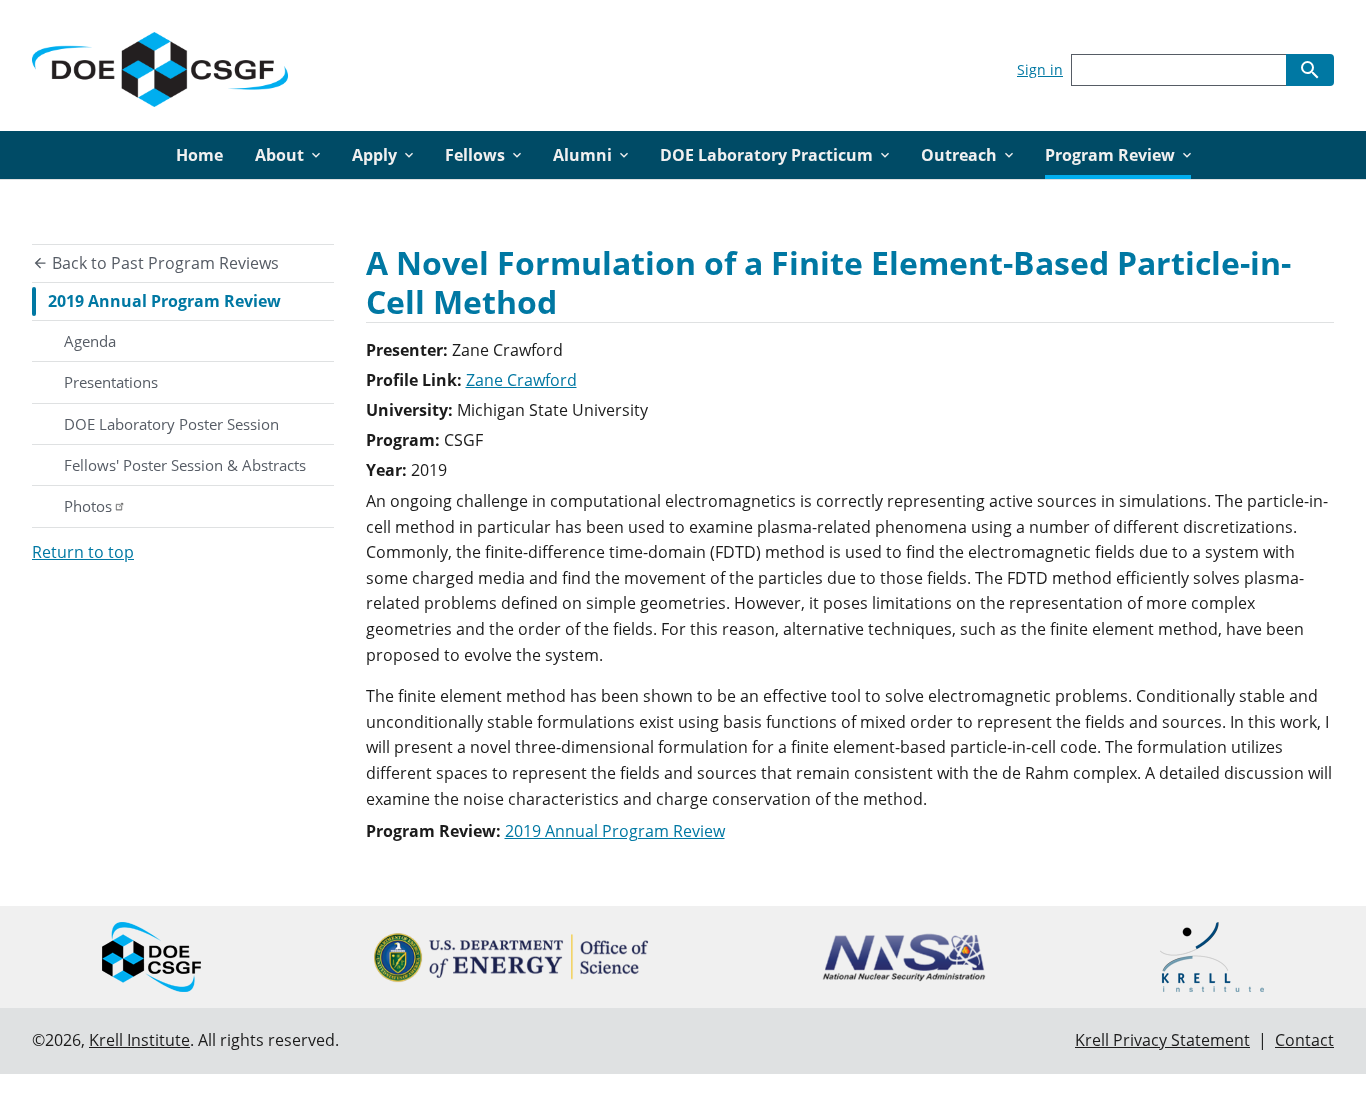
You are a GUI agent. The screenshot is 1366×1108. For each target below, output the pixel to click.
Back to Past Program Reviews (163, 263)
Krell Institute (139, 1040)
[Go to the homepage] (160, 65)
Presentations (111, 382)
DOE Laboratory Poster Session (171, 424)
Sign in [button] (1040, 69)
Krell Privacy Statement (1162, 1040)
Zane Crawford (521, 380)
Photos (88, 506)
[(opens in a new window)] (511, 957)
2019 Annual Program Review (164, 301)
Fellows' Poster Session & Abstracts (185, 465)
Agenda (90, 341)
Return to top (83, 552)
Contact (1304, 1040)
